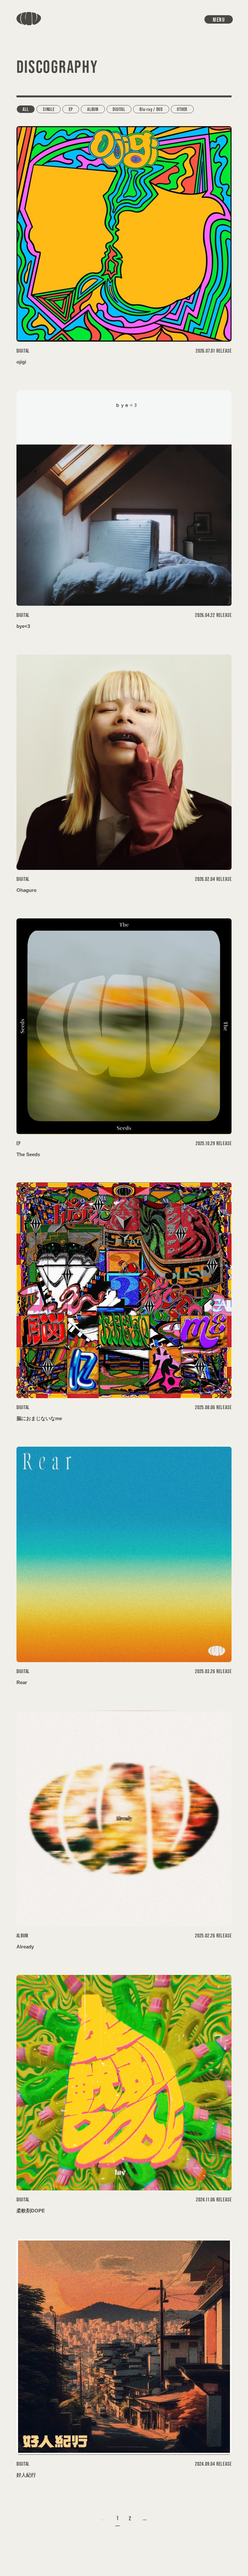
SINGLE (49, 109)
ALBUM (93, 109)
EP (71, 109)
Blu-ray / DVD (151, 109)
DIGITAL (119, 109)
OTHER (182, 109)
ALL (26, 109)
